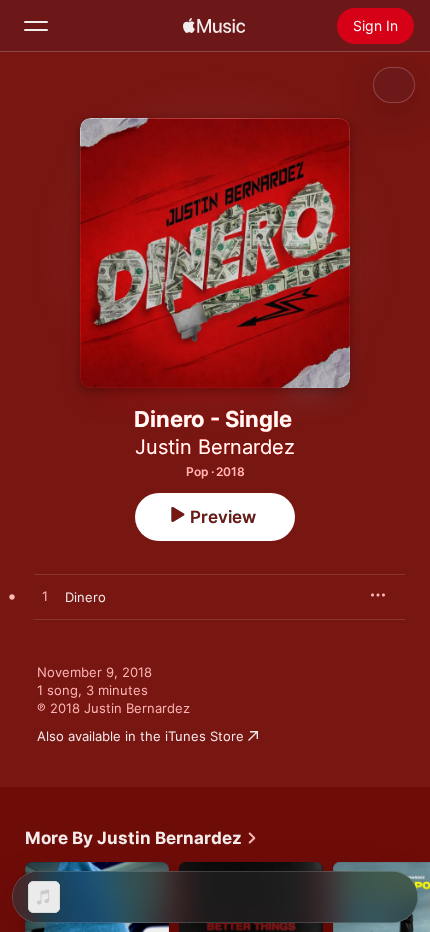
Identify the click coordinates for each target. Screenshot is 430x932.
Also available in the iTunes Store (140, 736)
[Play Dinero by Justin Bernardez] (45, 597)
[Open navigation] (36, 26)
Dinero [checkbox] (85, 597)
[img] (214, 26)
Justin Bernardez (215, 447)
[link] (141, 838)
